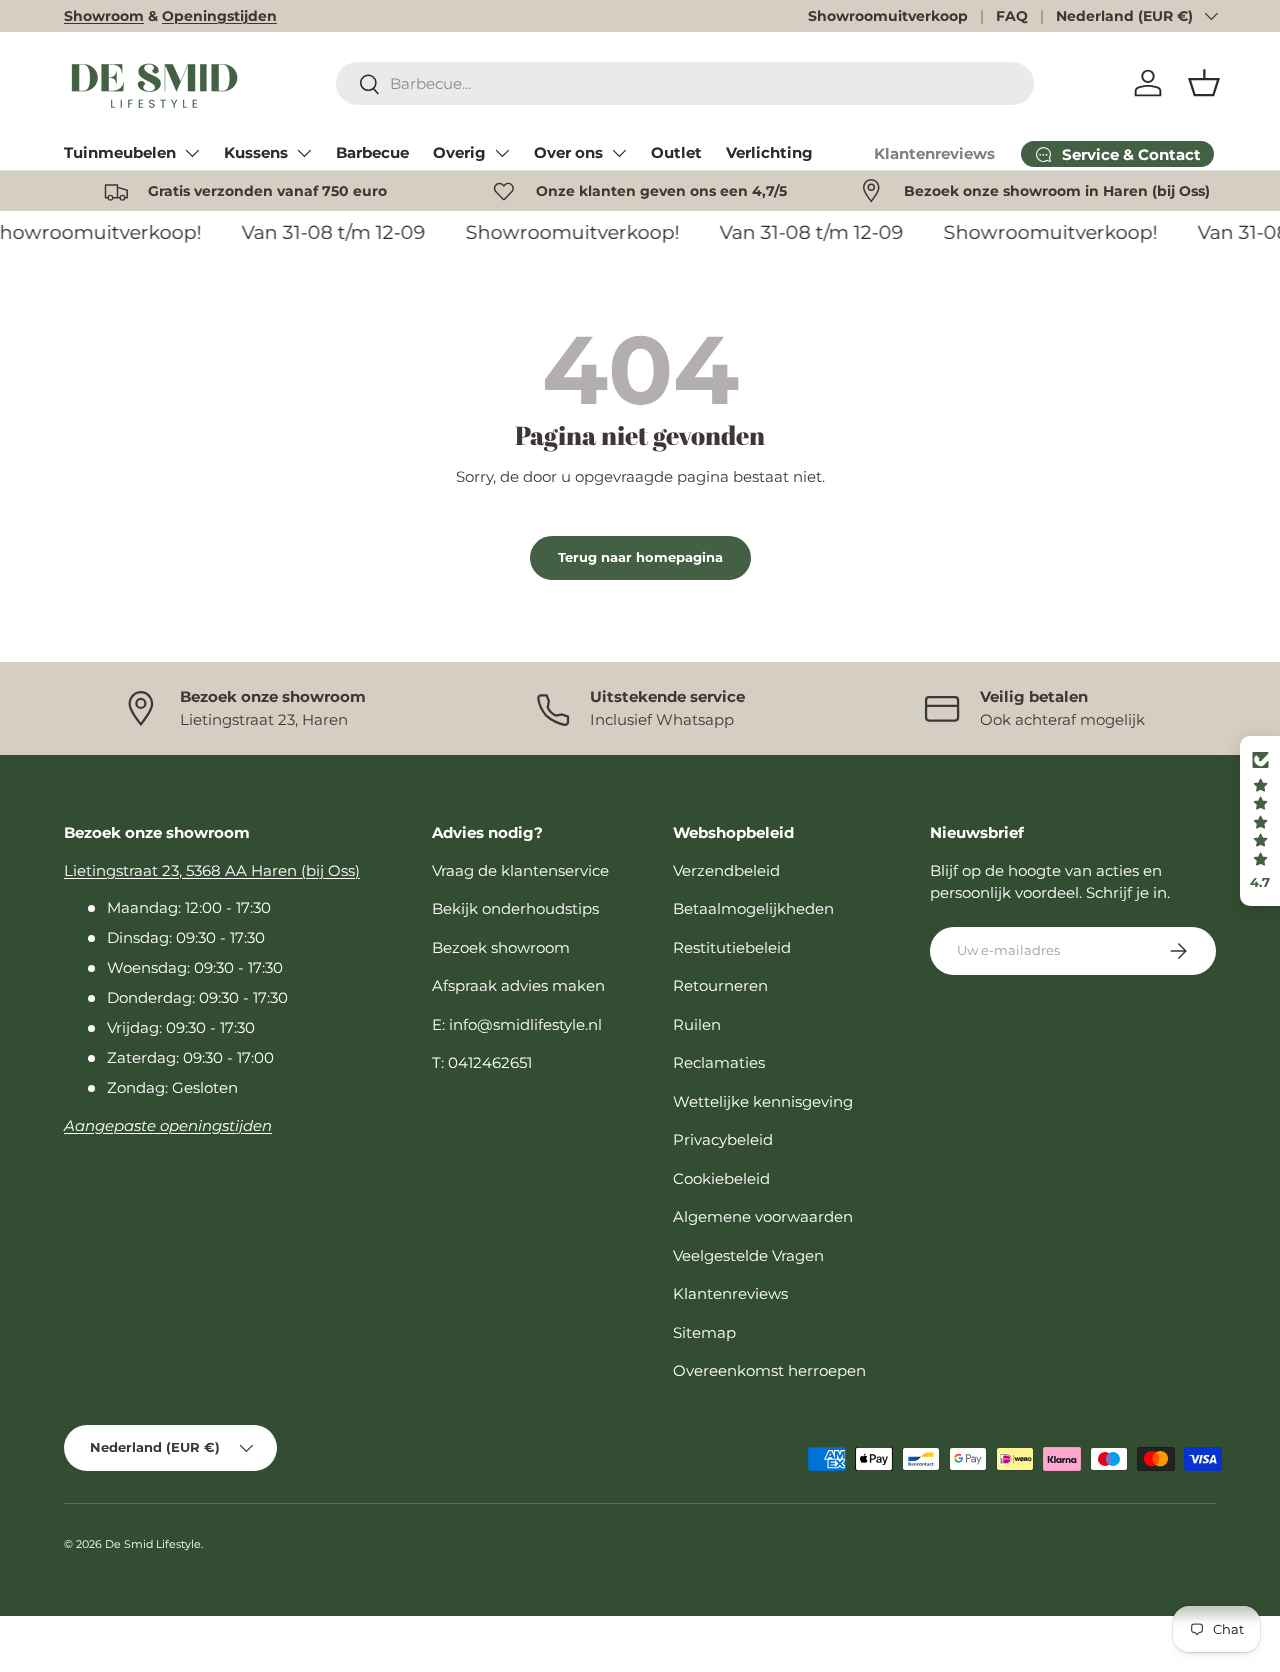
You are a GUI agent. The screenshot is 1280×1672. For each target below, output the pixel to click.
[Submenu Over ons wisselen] (619, 153)
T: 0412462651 (482, 1062)
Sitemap (704, 1332)
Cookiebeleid (721, 1178)
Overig (459, 152)
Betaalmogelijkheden (753, 908)
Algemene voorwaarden (763, 1216)
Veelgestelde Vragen (748, 1255)
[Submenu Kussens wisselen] (304, 153)
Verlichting (769, 152)
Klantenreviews (934, 153)
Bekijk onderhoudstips (515, 908)
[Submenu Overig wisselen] (502, 153)
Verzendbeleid (726, 870)
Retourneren (720, 985)
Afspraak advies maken (518, 985)
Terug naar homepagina (640, 557)
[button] (1204, 83)
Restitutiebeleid (732, 947)
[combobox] (685, 83)
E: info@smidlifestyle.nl (517, 1024)
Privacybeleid (723, 1139)
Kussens (256, 152)
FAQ (1012, 16)
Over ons (568, 152)
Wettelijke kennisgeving (763, 1101)
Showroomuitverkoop (888, 16)
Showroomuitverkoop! (566, 232)
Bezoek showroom (501, 947)
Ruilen (697, 1024)
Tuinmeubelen (120, 152)
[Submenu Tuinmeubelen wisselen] (192, 153)
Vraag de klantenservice (520, 870)
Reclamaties (719, 1062)
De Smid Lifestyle (153, 1544)
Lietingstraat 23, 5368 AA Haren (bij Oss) (212, 870)
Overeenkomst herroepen (769, 1370)
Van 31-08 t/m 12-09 (327, 232)
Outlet (676, 152)
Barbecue (372, 152)
